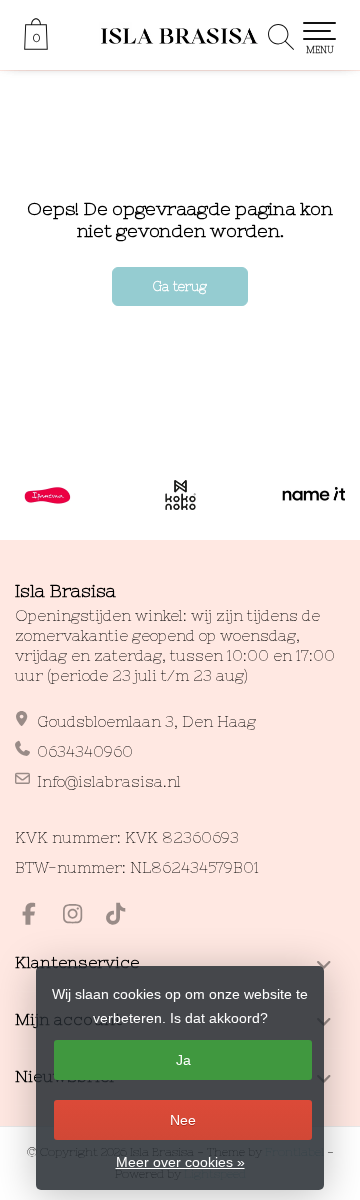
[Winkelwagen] (36, 45)
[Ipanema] (47, 495)
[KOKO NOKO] (180, 495)
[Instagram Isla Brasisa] (81, 916)
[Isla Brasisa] (180, 35)
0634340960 (85, 751)
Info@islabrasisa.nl (109, 781)
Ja (183, 1060)
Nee (183, 1120)
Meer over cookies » (180, 1162)
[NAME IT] (313, 495)
